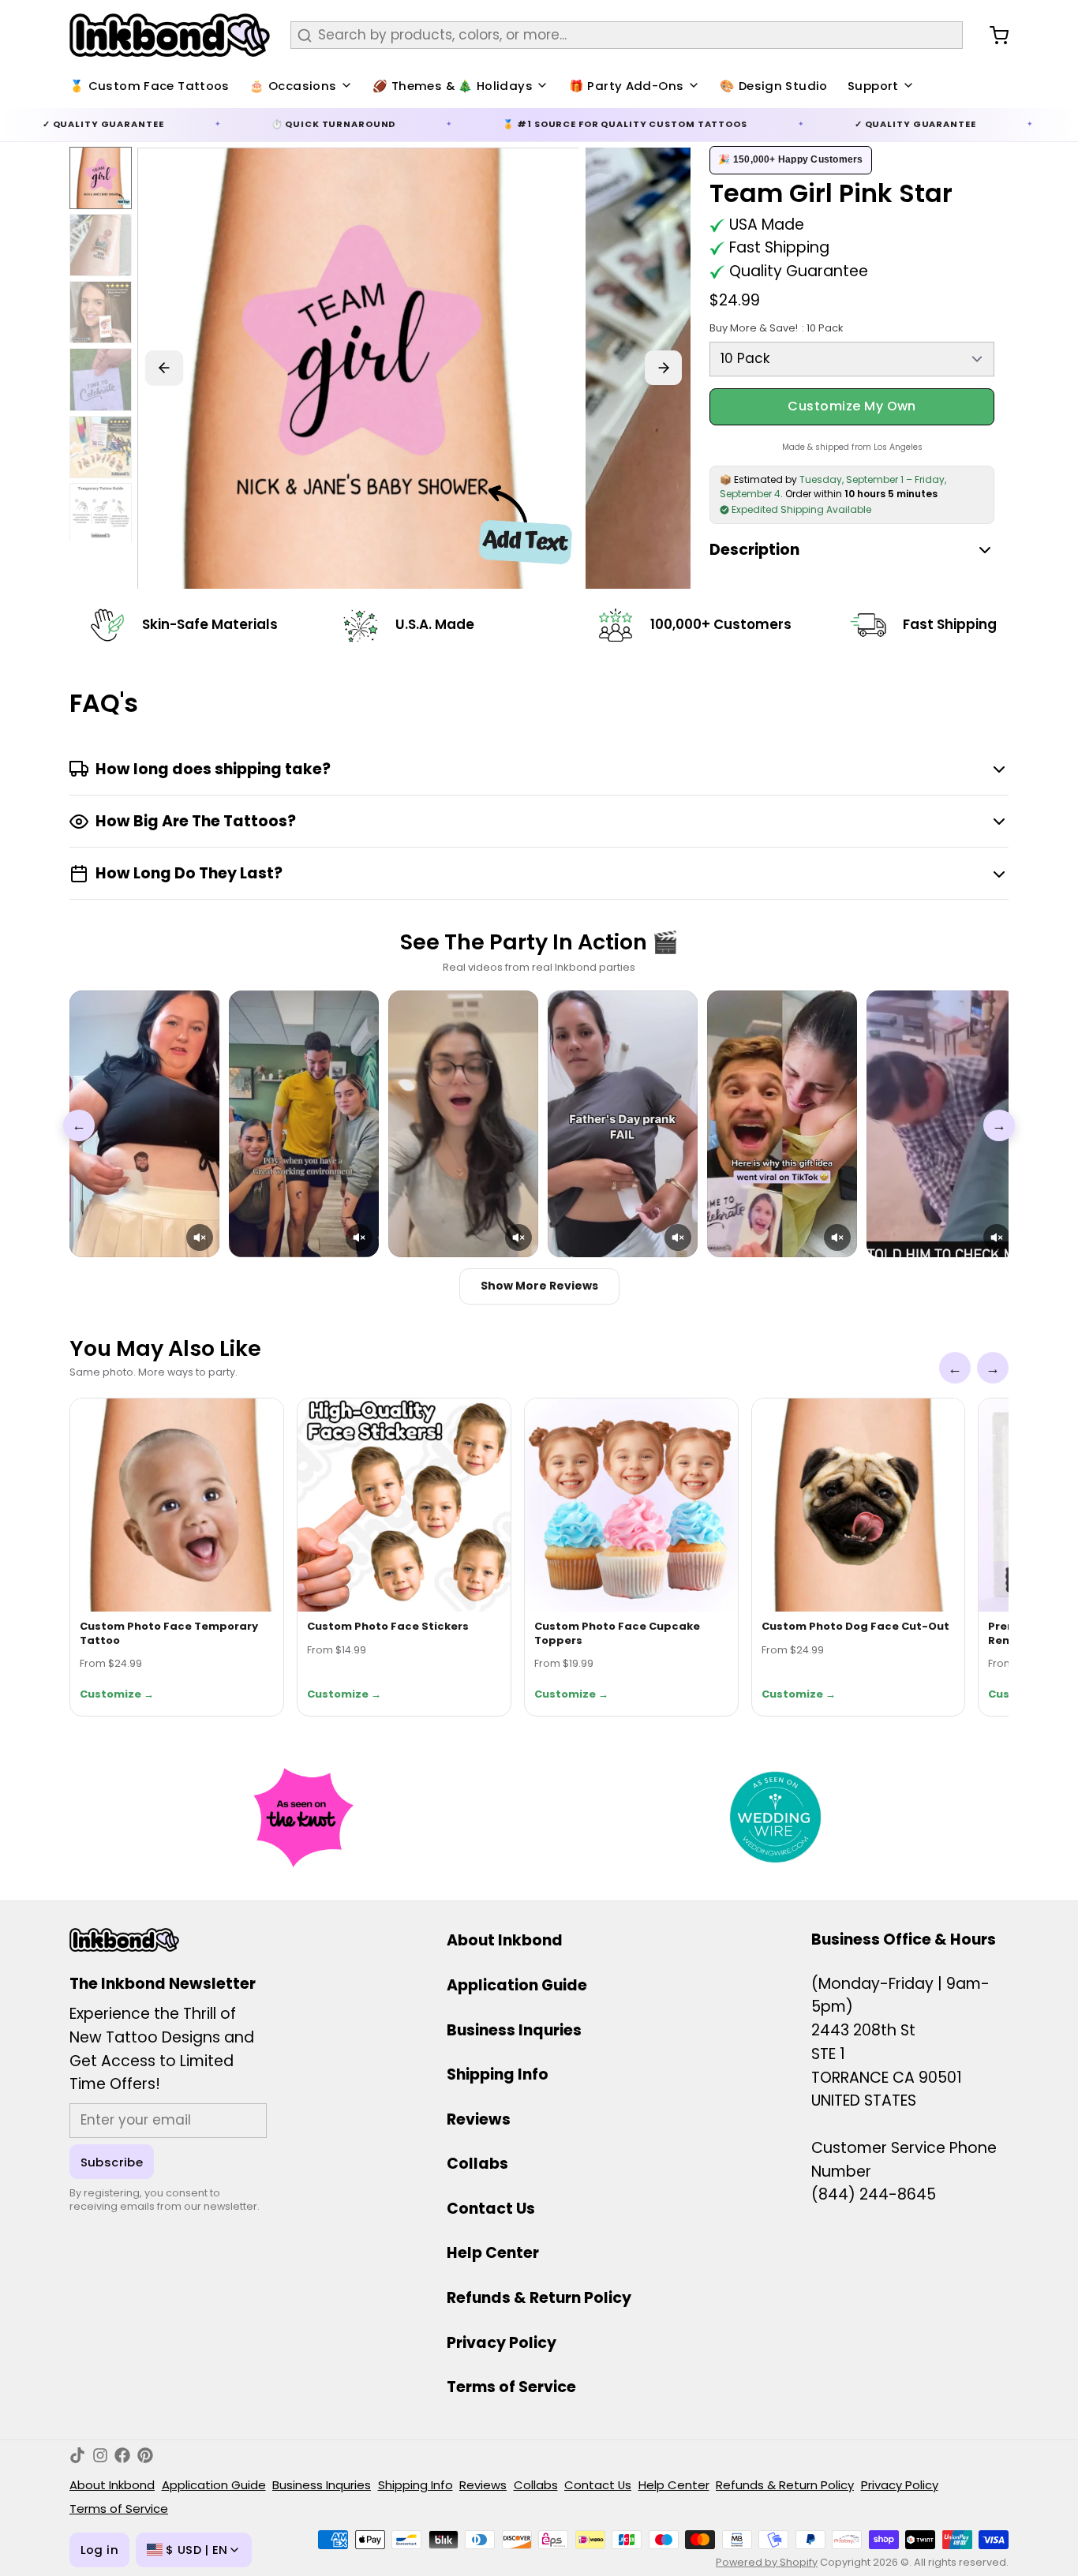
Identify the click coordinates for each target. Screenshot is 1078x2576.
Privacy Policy (502, 2343)
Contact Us (491, 2209)
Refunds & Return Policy (539, 2298)
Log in (99, 2550)
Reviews (479, 2119)
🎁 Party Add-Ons (627, 86)
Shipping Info (498, 2074)
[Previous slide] (164, 368)
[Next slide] (664, 368)
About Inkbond (505, 1940)
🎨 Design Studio (774, 86)
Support (873, 86)
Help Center (493, 2253)
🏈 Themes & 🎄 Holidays (453, 86)
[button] (200, 1237)
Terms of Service (511, 2387)
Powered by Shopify (767, 2562)
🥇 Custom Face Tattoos (150, 86)
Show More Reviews (539, 1286)
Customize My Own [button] (852, 406)
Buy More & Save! (776, 328)
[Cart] (992, 36)
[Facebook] (122, 2455)
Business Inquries (514, 2030)
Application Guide (517, 1985)
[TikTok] (77, 2455)
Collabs (477, 2164)
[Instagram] (100, 2455)
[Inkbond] (170, 35)
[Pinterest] (145, 2455)
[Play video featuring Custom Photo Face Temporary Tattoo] (144, 1124)
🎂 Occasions (293, 86)
